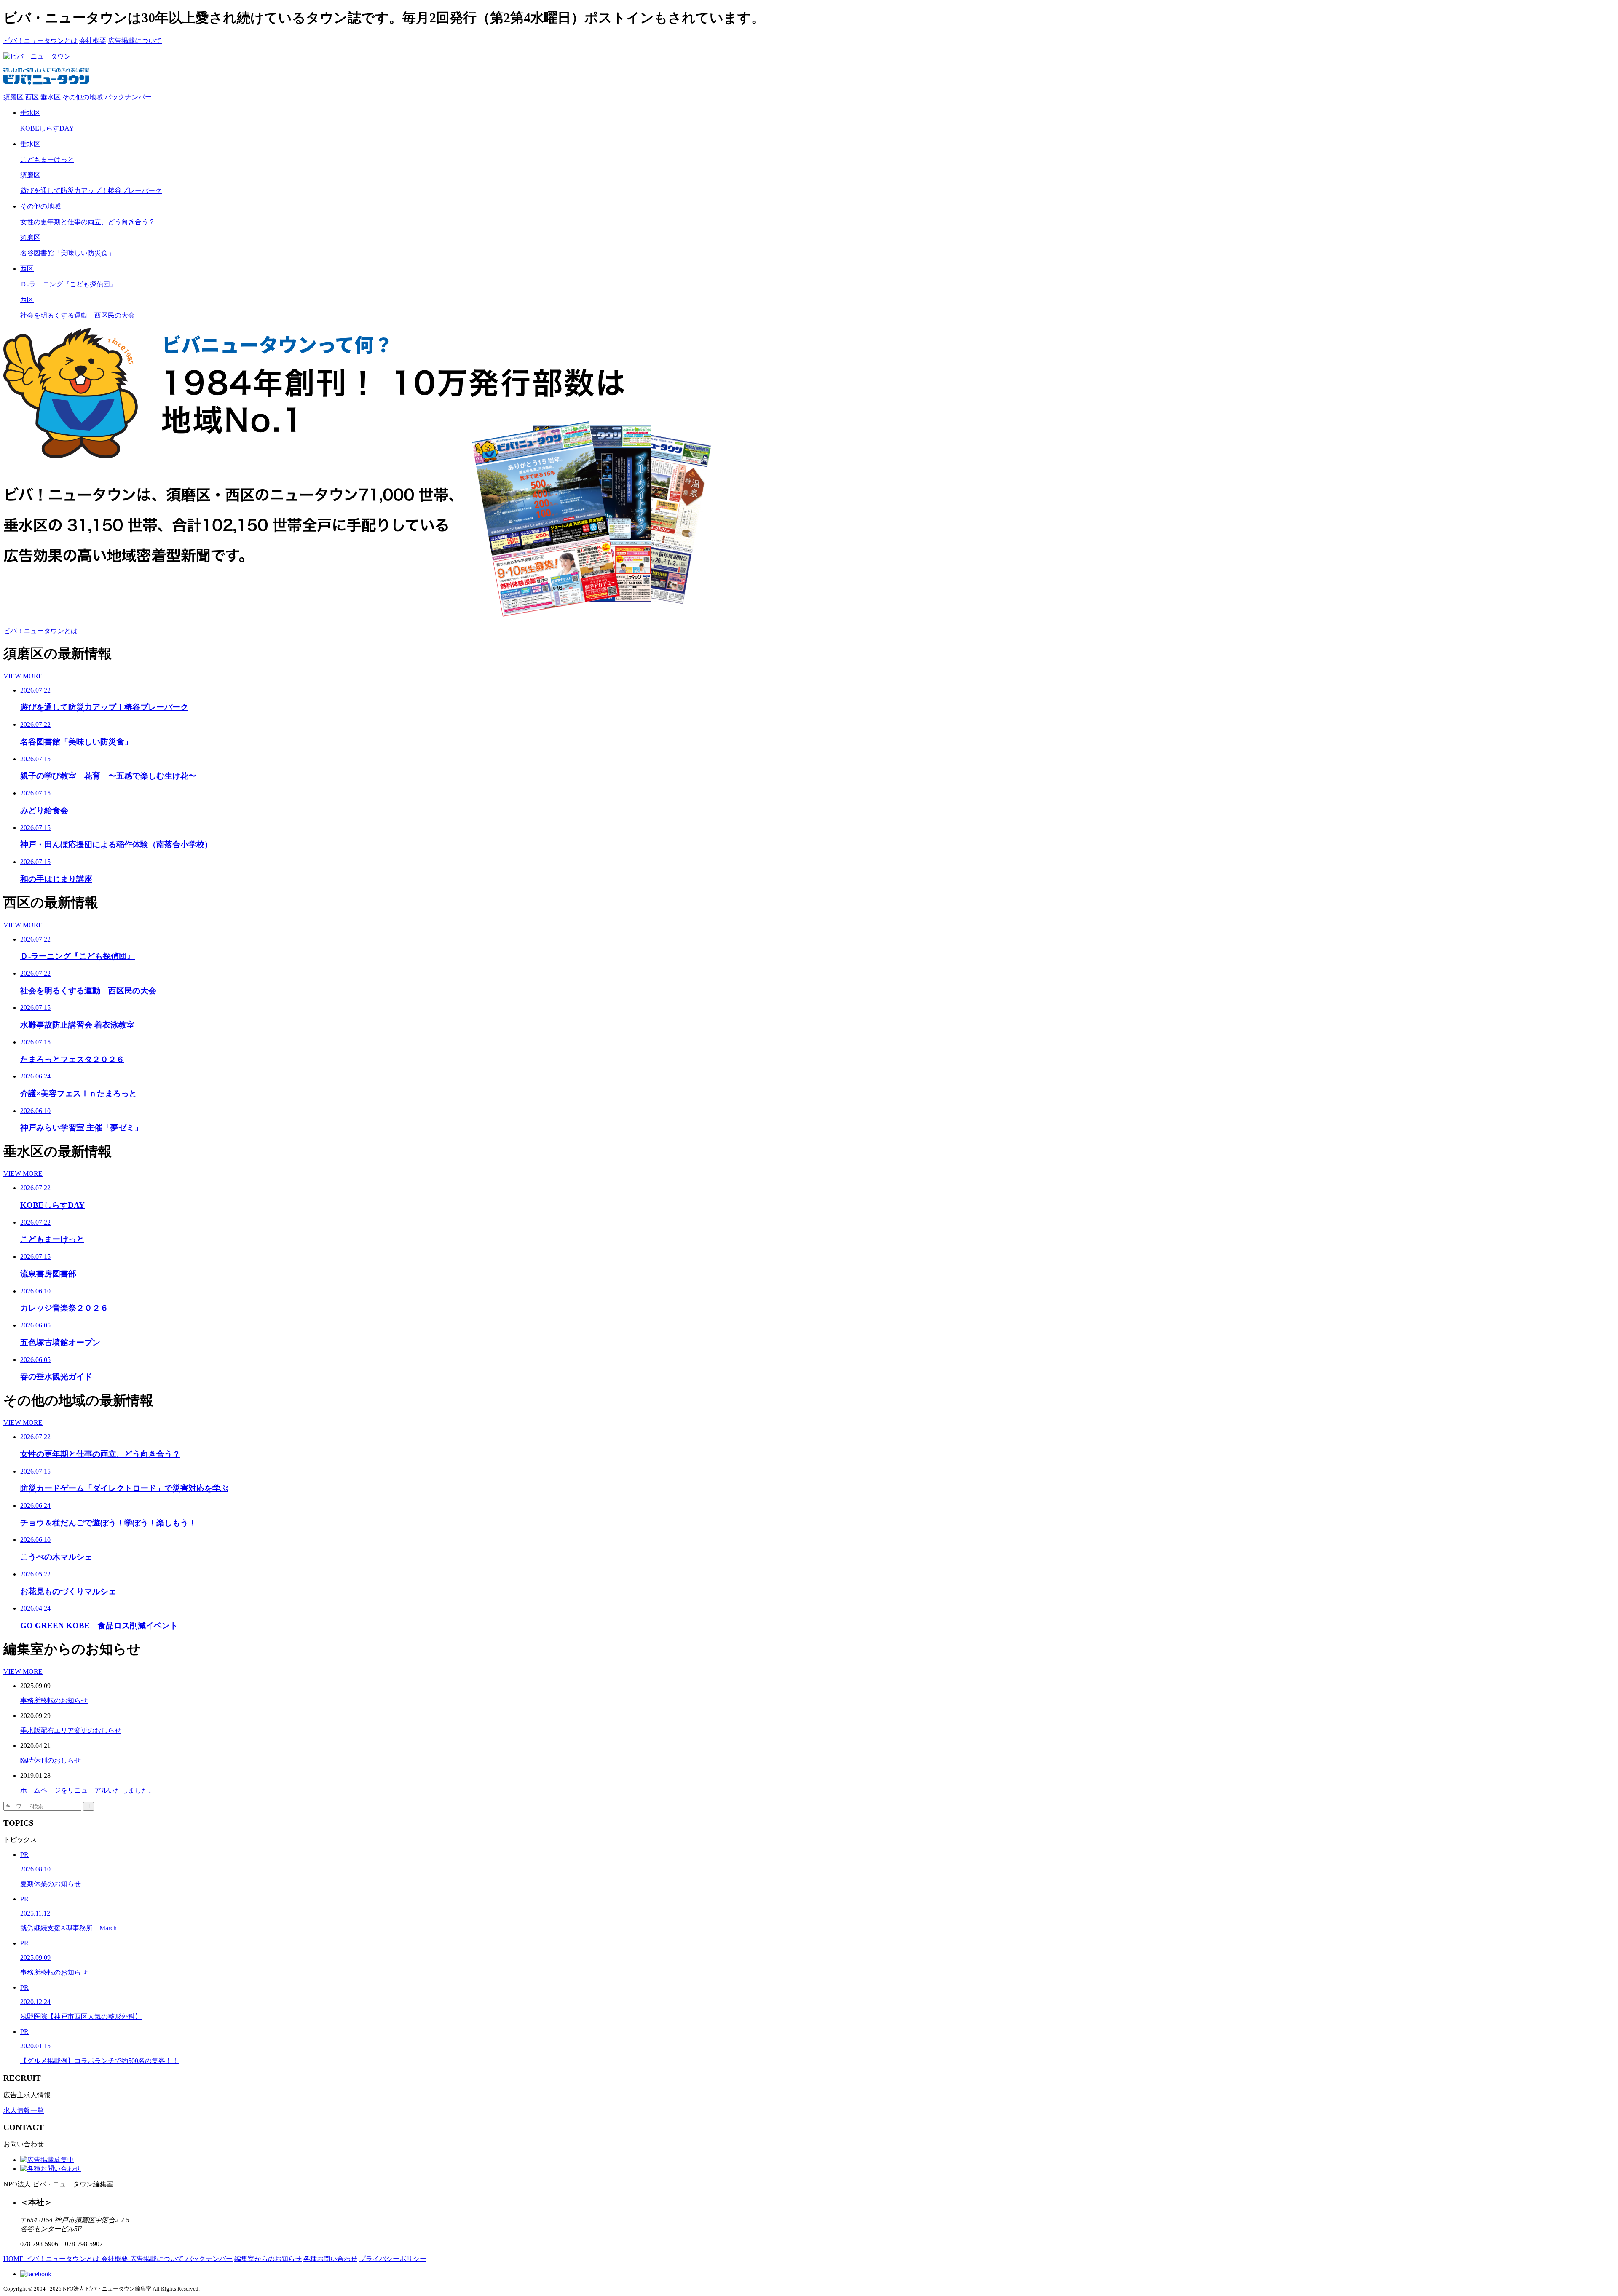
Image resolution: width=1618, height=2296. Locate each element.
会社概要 (93, 41)
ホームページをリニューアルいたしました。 (88, 1790)
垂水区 (51, 97)
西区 (33, 97)
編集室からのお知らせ (268, 2259)
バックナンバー (128, 97)
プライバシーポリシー (393, 2259)
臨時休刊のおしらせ (51, 1760)
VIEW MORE (23, 676)
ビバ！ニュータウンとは (40, 41)
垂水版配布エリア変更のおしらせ (71, 1730)
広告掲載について (135, 41)
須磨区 (14, 97)
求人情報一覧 (24, 2110)
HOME (14, 2259)
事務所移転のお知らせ (54, 1701)
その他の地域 (83, 97)
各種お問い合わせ (330, 2259)
